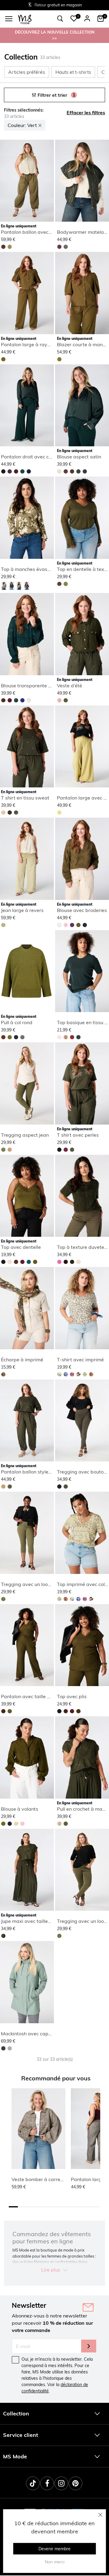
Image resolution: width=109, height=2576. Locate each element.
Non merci (55, 2562)
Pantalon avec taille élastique (34, 1696)
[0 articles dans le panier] (101, 18)
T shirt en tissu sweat (25, 798)
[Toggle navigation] (9, 19)
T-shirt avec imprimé (80, 1360)
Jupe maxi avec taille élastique (35, 1921)
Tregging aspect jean (25, 1135)
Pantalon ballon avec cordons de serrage (47, 232)
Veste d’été (69, 686)
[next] (48, 182)
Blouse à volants (20, 1809)
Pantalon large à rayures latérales (40, 344)
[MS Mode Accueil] (25, 19)
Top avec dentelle (21, 1247)
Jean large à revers (22, 910)
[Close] (101, 2515)
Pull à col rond (17, 1022)
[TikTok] (33, 2483)
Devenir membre (54, 2549)
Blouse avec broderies (82, 910)
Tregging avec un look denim (33, 1584)
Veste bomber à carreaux (40, 2179)
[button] (74, 18)
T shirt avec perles (78, 1135)
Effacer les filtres (86, 112)
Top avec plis (72, 1696)
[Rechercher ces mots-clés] (60, 19)
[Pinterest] (76, 2483)
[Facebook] (47, 2483)
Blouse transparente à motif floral (39, 686)
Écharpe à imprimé (22, 1360)
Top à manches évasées (28, 569)
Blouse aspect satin (79, 457)
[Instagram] (61, 2483)
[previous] (5, 182)
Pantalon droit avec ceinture (33, 457)
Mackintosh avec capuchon (31, 2034)
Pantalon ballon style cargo (32, 1472)
